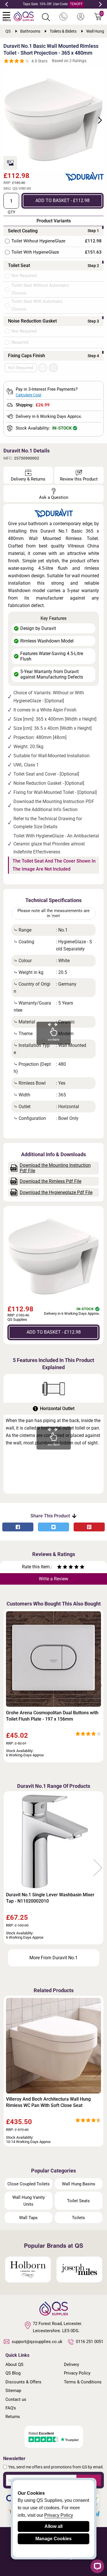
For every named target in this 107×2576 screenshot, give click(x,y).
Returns (13, 2417)
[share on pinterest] (89, 1527)
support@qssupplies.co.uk (37, 2342)
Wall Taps (28, 2218)
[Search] (46, 17)
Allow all (53, 2526)
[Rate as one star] (59, 1568)
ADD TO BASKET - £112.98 (62, 200)
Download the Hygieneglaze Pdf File (56, 1192)
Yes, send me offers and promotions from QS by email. (56, 2467)
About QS (14, 2365)
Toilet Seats (78, 2201)
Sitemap (13, 2391)
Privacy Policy (77, 2373)
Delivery (71, 2365)
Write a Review (53, 1579)
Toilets (78, 2218)
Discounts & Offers (23, 2382)
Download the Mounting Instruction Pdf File (55, 1168)
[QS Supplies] (24, 16)
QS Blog (13, 2373)
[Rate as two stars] (62, 1568)
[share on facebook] (18, 1527)
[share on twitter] (53, 1527)
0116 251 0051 (90, 2342)
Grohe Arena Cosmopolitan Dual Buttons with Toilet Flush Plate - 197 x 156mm (52, 1716)
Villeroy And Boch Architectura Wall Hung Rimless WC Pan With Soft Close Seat (48, 2102)
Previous (7, 4)
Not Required (21, 368)
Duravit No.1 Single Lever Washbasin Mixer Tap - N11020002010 (50, 1898)
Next (100, 4)
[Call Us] (63, 17)
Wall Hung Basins (79, 2184)
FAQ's (11, 2408)
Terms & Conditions (83, 2382)
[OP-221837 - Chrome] (53, 368)
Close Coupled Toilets (29, 2184)
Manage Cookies (53, 2539)
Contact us (16, 2399)
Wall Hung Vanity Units (29, 2201)
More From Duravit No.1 (53, 1958)
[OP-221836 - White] (43, 368)
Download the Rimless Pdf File (51, 1181)
